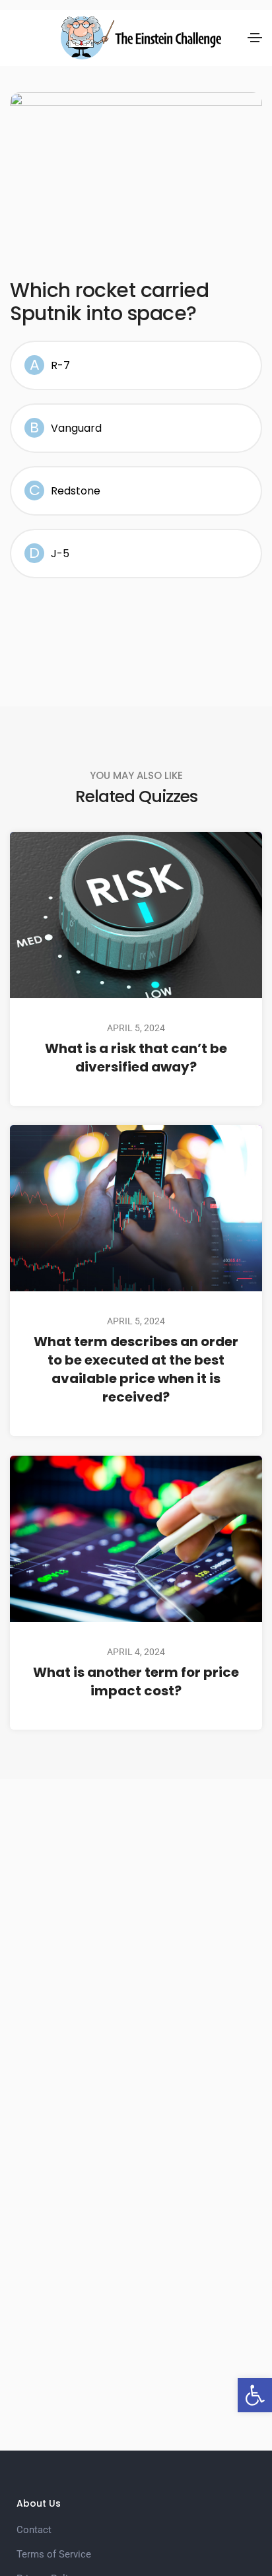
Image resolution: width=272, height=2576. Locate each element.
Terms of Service (54, 2554)
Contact (34, 2530)
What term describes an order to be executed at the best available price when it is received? (136, 1369)
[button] (255, 2395)
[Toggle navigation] (255, 38)
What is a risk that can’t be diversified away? (136, 1057)
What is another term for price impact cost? (136, 1681)
